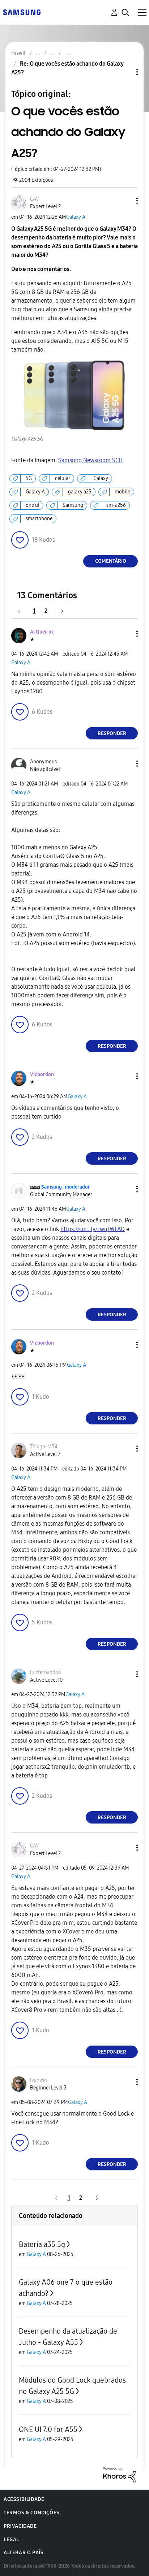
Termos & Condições (32, 2513)
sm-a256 (116, 505)
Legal (11, 2540)
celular (63, 478)
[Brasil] (22, 12)
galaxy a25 (80, 492)
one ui (33, 505)
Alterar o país (24, 2553)
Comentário (111, 561)
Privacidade (20, 2526)
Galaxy (101, 478)
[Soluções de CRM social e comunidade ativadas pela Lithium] (119, 2474)
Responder (112, 733)
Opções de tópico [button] (125, 72)
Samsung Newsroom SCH (90, 460)
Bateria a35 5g (42, 2244)
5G (29, 478)
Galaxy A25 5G (27, 439)
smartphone (39, 519)
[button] (125, 201)
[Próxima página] (60, 611)
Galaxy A (76, 217)
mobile (122, 492)
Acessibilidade (24, 2499)
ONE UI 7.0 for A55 (48, 2429)
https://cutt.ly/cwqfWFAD (93, 1229)
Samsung (73, 505)
